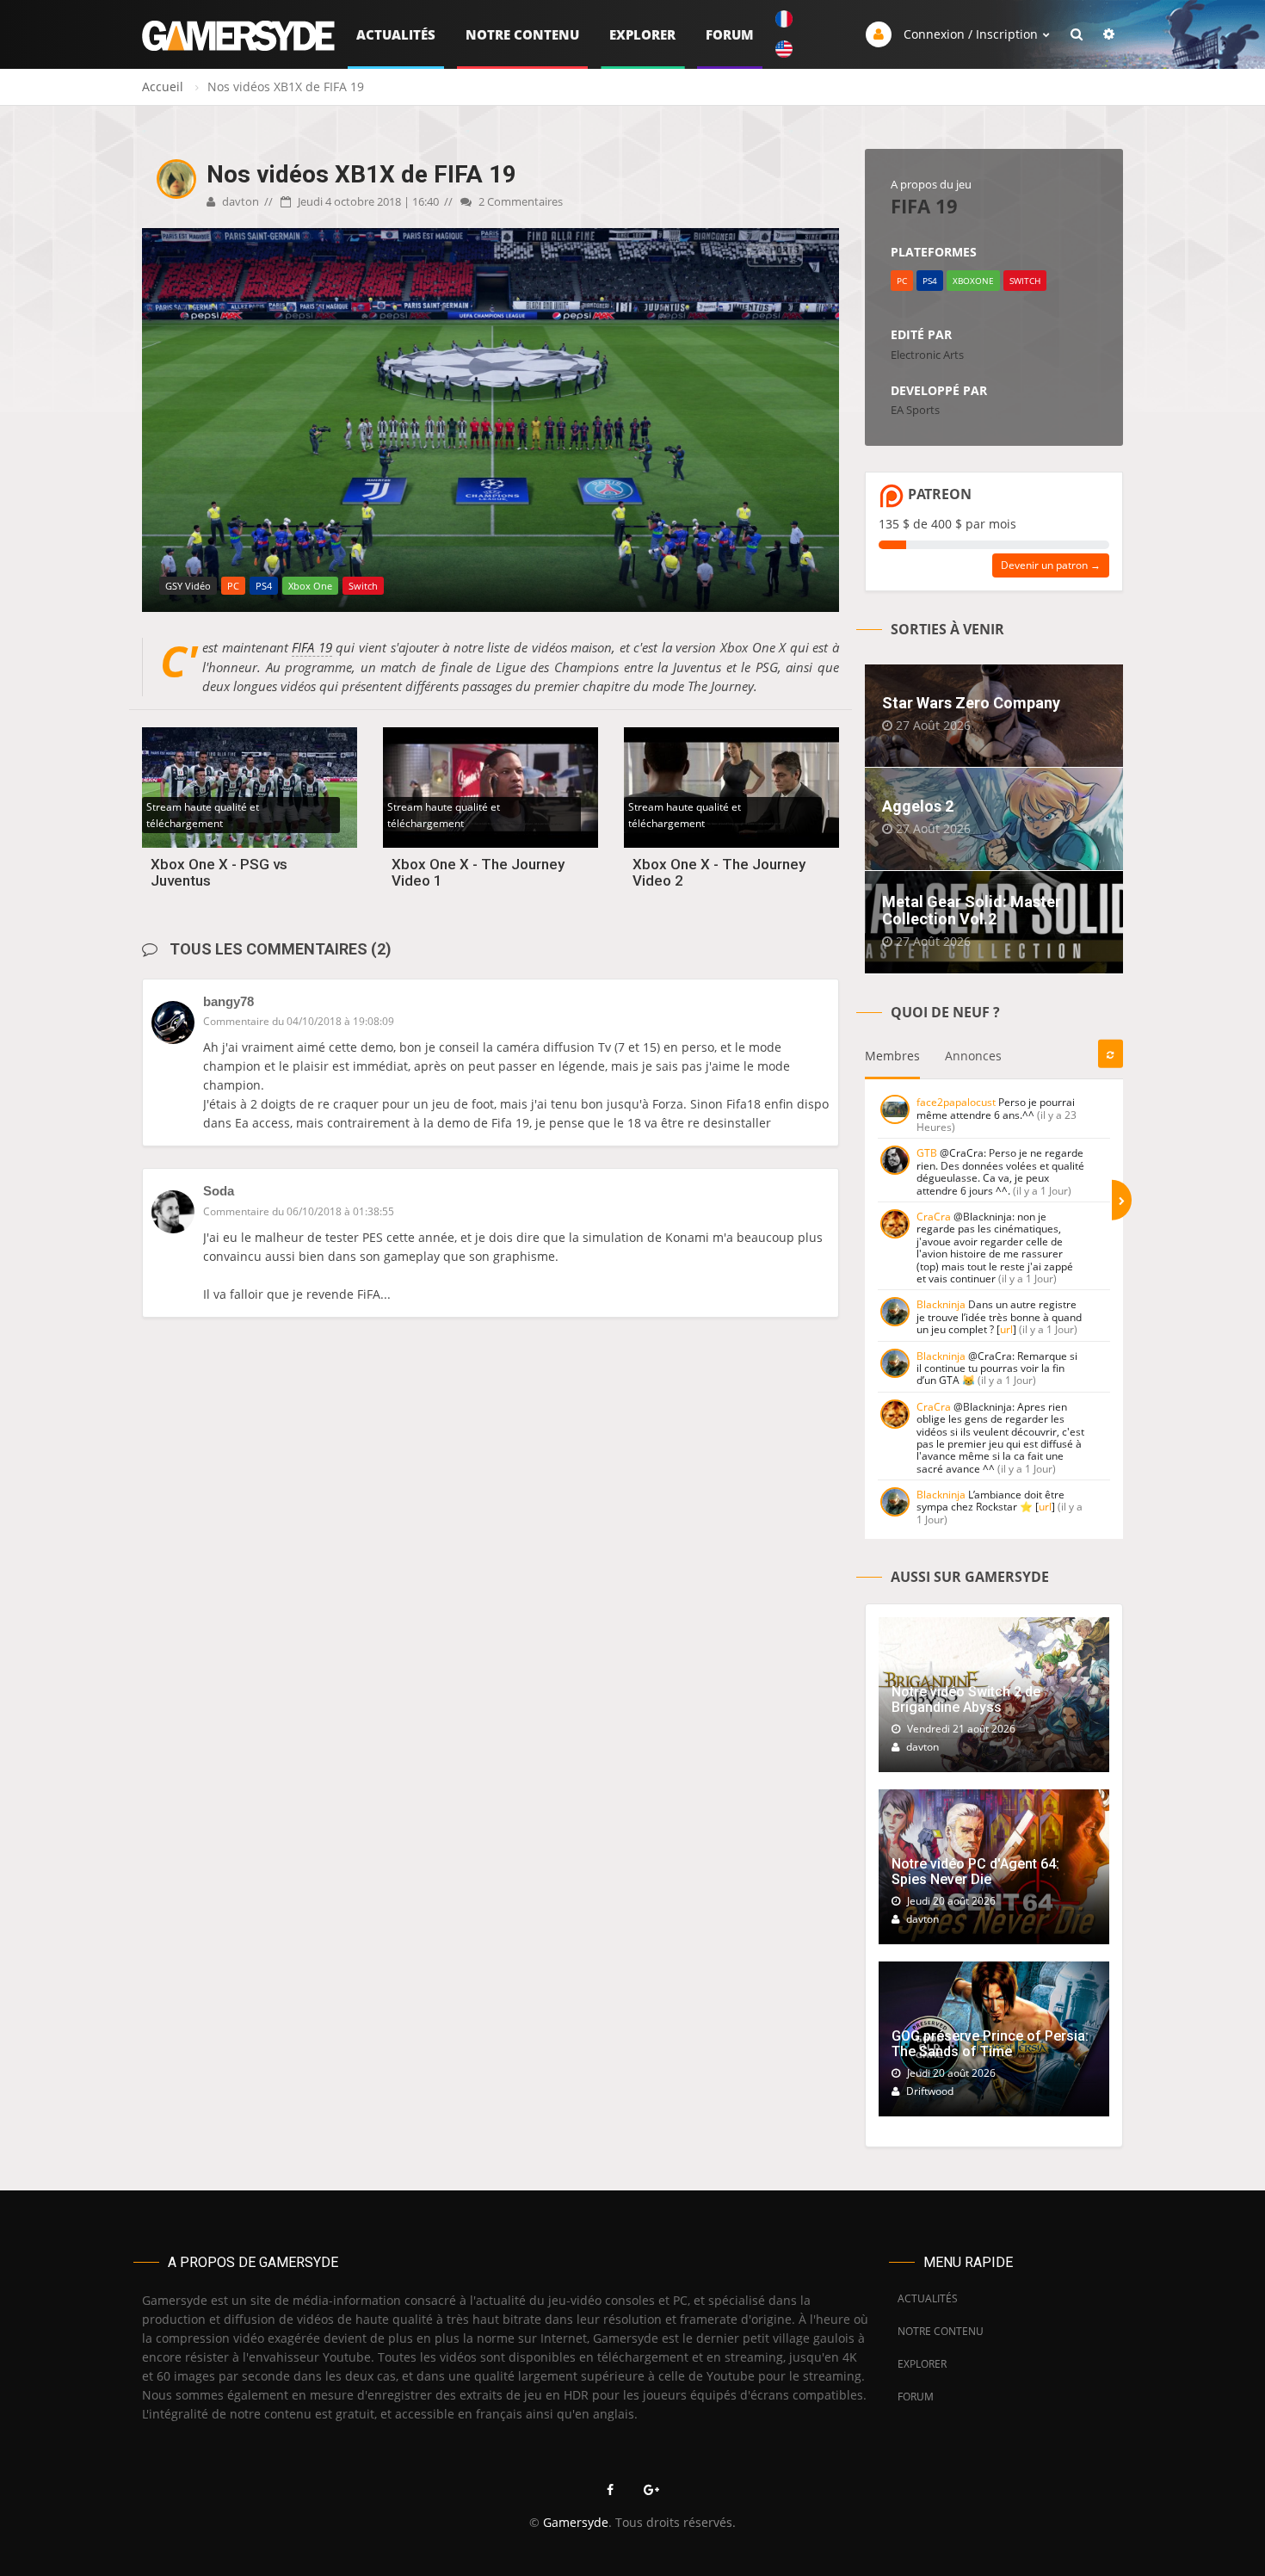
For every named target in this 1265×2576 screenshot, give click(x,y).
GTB (927, 1153)
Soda (219, 1191)
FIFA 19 (312, 647)
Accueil (163, 86)
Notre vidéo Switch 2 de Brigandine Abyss (966, 1699)
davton (239, 201)
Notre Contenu (522, 34)
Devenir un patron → (1051, 565)
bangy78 (228, 1001)
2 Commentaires (519, 201)
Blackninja (941, 1304)
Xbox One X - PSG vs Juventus (219, 872)
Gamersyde (576, 2522)
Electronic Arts (927, 355)
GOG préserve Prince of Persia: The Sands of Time (990, 2044)
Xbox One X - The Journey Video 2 (719, 872)
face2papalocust (956, 1102)
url (1006, 1329)
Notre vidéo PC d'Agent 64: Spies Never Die (975, 1872)
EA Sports (915, 410)
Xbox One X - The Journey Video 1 (478, 872)
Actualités (396, 34)
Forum (730, 34)
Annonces (973, 1056)
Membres (892, 1056)
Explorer (642, 34)
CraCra (934, 1217)
